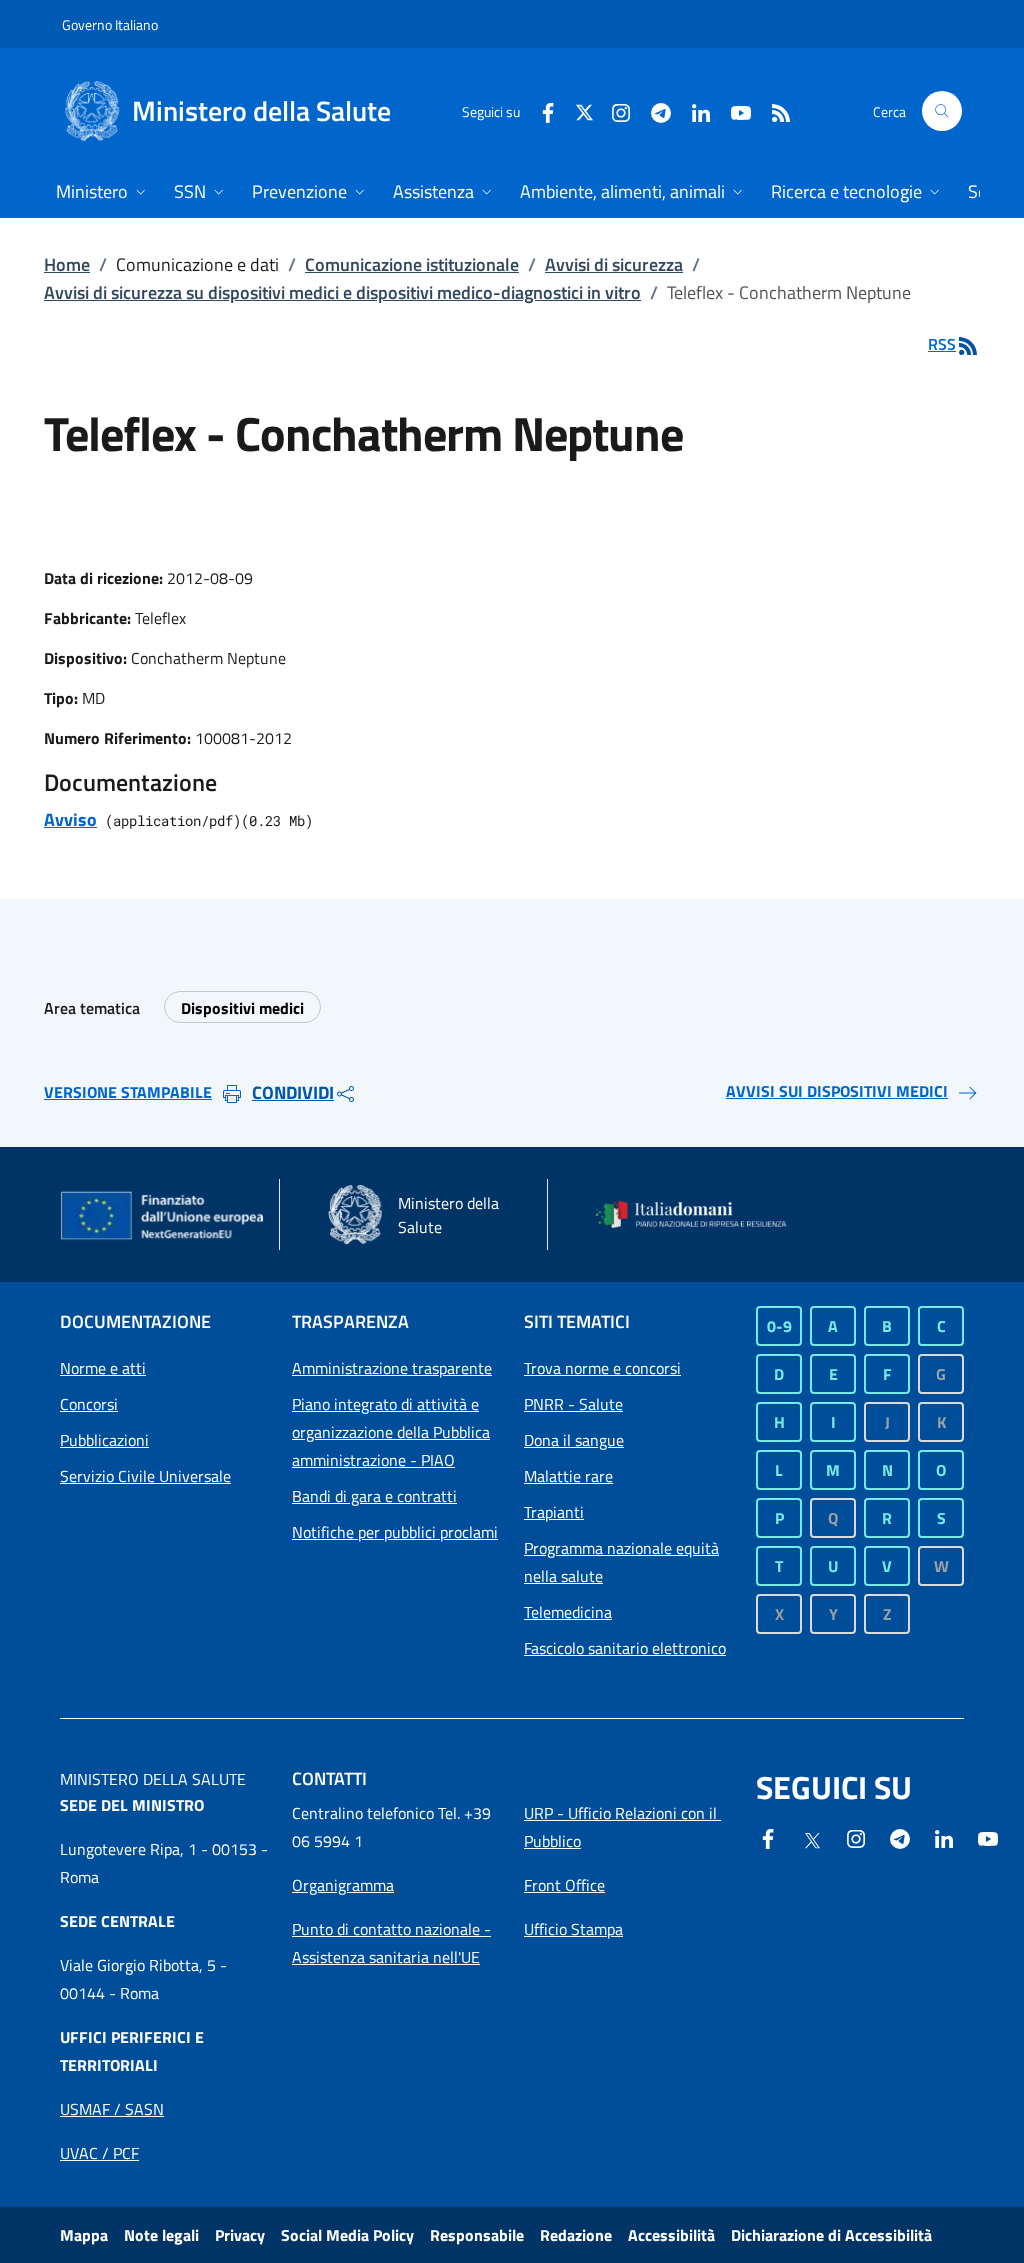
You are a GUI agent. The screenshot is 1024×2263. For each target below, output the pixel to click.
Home (67, 264)
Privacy (240, 2235)
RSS (942, 344)
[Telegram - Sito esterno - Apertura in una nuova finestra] (900, 1837)
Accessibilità (671, 2235)
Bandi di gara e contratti (374, 1496)
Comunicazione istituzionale (412, 264)
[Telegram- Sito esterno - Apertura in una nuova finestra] (653, 110)
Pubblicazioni (104, 1440)
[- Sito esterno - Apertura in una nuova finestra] (988, 1837)
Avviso (70, 819)
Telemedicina (568, 1612)
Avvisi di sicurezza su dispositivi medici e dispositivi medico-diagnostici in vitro (342, 292)
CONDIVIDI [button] (293, 1092)
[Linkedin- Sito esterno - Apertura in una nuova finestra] (944, 1837)
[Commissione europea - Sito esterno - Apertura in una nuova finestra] (163, 1217)
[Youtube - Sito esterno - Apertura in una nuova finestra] (733, 110)
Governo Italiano (110, 24)
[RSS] (773, 110)
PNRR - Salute (573, 1404)
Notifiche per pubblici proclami (395, 1532)
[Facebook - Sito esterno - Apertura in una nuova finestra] (540, 110)
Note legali (161, 2235)
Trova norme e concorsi (602, 1368)
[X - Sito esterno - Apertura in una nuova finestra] (584, 110)
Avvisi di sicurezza (614, 264)
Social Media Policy (347, 2235)
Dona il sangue (574, 1440)
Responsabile (477, 2235)
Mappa (84, 2235)
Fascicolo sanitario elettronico (625, 1648)
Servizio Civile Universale (145, 1476)
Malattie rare (568, 1476)
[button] (942, 111)
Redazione (576, 2235)
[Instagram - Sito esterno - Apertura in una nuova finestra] (613, 110)
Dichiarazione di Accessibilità (831, 2235)
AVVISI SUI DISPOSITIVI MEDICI (837, 1091)
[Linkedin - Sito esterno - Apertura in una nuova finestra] (693, 110)
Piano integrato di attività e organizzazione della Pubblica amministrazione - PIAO (391, 1432)
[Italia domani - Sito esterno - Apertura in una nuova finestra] (700, 1215)
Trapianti (554, 1512)
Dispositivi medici (242, 1008)
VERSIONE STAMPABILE (128, 1092)
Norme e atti (103, 1368)
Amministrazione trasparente (392, 1368)
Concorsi (89, 1404)
